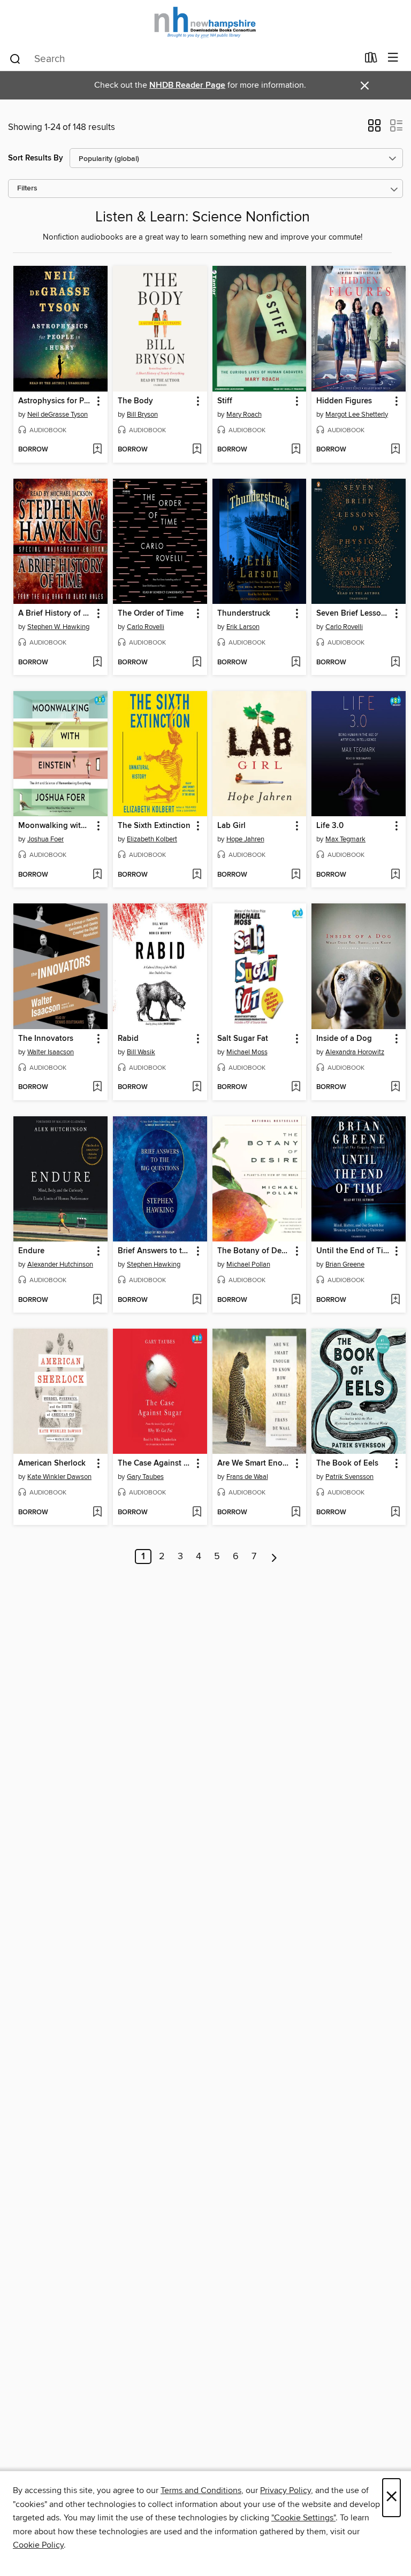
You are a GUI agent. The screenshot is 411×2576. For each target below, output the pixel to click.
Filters (27, 189)
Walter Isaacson (51, 1052)
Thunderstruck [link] (244, 614)
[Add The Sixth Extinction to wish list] (197, 875)
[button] (374, 129)
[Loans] (371, 60)
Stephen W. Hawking (58, 627)
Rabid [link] (128, 1039)
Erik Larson (243, 627)
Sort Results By (36, 158)
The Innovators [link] (46, 1039)
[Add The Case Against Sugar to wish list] (197, 1513)
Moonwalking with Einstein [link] (55, 826)
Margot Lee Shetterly (357, 415)
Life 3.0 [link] (330, 826)
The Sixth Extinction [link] (154, 826)
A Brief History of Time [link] (55, 614)
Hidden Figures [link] (344, 401)
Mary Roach (244, 415)
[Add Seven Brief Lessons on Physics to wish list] (395, 663)
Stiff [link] (225, 401)
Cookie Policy (38, 2545)
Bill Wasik (141, 1052)
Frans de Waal (247, 1477)
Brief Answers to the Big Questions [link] (155, 1251)
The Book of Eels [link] (347, 1463)
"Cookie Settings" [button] (303, 2518)
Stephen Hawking (154, 1264)
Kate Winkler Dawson (59, 1477)
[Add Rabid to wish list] (197, 1087)
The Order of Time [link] (151, 614)
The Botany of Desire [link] (254, 1251)
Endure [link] (31, 1251)
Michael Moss (247, 1052)
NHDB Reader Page (187, 85)
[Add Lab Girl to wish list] (296, 875)
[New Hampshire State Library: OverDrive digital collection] (205, 23)
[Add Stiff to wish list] (296, 450)
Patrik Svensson (349, 1477)
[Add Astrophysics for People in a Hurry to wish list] (97, 450)
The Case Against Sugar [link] (155, 1463)
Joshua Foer (45, 839)
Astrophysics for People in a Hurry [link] (55, 401)
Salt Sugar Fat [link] (243, 1039)
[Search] (15, 58)
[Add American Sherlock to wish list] (97, 1513)
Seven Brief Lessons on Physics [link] (353, 614)
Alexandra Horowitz (355, 1052)
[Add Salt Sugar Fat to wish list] (296, 1087)
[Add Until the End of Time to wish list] (395, 1300)
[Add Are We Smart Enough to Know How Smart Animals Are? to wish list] (296, 1513)
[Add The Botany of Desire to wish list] (296, 1300)
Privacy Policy (286, 2490)
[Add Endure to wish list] (97, 1300)
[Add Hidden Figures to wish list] (395, 450)
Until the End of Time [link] (353, 1251)
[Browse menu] (393, 58)
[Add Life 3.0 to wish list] (395, 875)
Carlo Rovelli (146, 627)
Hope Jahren (245, 839)
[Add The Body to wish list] (197, 450)
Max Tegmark (345, 839)
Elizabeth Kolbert (152, 839)
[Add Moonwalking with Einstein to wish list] (97, 875)
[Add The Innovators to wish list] (97, 1087)
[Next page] (274, 1557)
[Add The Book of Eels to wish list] (395, 1513)
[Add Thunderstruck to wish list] (296, 663)
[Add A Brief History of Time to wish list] (97, 663)
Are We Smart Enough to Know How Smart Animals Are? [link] (254, 1463)
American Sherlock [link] (52, 1463)
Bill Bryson (142, 415)
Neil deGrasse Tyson (58, 415)
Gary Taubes (145, 1477)
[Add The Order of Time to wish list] (197, 663)
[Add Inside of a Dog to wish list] (395, 1087)
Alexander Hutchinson (60, 1264)
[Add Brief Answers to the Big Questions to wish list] (197, 1300)
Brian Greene (345, 1264)
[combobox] (183, 59)
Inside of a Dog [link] (344, 1039)
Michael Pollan (248, 1264)
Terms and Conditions (201, 2490)
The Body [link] (135, 401)
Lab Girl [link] (231, 826)
